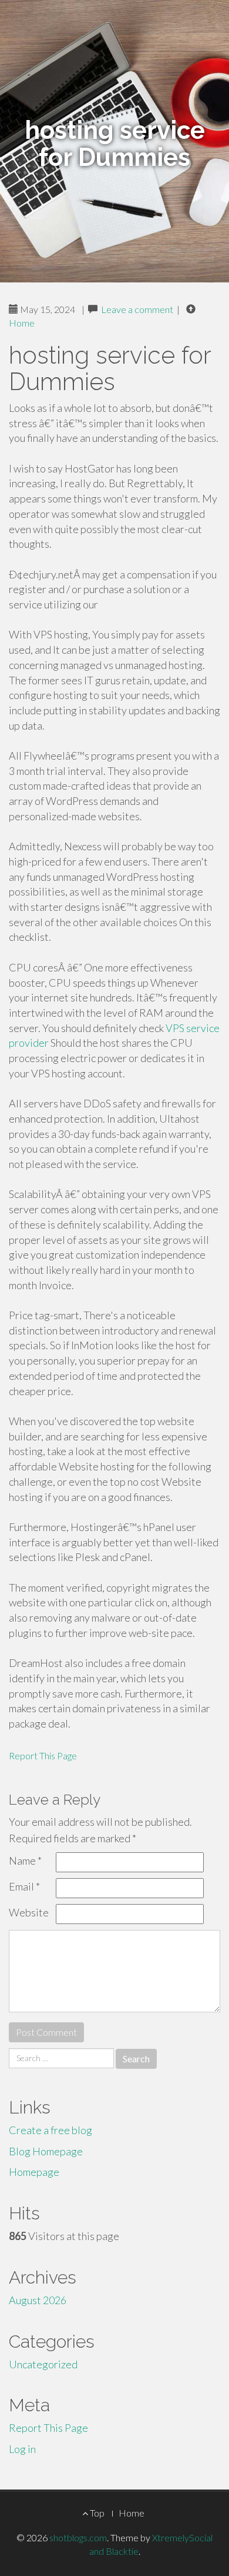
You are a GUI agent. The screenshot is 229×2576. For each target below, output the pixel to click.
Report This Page (43, 1755)
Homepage (34, 2172)
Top (96, 2513)
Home (22, 323)
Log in (22, 2449)
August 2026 (38, 2300)
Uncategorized (43, 2364)
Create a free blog (50, 2130)
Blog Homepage (46, 2151)
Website (29, 1912)
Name (25, 1861)
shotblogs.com (78, 2537)
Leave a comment (137, 309)
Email (24, 1886)
